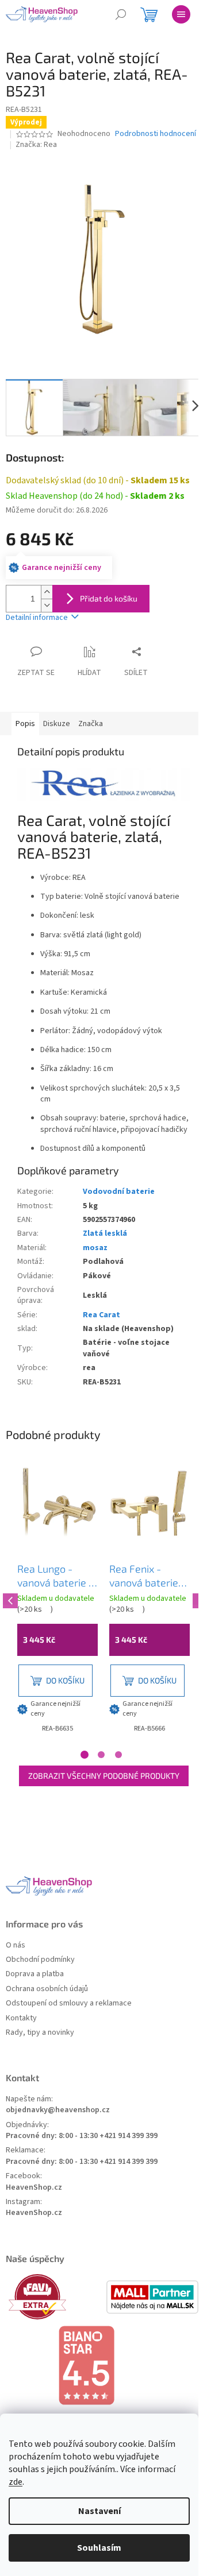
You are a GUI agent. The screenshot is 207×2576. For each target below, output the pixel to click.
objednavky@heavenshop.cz (58, 2110)
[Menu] (181, 14)
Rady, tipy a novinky (40, 2033)
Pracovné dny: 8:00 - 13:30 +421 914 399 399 (82, 2136)
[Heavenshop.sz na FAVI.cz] (55, 2297)
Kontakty (21, 2018)
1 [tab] (85, 1755)
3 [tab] (118, 1755)
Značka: (36, 145)
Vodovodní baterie (119, 1192)
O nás (16, 1945)
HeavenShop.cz (34, 2188)
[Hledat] (121, 14)
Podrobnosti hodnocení (156, 134)
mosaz (95, 1248)
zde (16, 2482)
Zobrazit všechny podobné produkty (104, 1776)
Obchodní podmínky (40, 1960)
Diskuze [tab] (57, 724)
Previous (9, 1599)
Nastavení (99, 2511)
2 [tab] (101, 1755)
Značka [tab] (91, 724)
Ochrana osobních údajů (47, 1989)
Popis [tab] (25, 724)
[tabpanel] (57, 1600)
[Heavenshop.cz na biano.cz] (103, 2365)
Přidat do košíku (109, 598)
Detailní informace (37, 618)
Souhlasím (99, 2548)
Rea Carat (101, 1315)
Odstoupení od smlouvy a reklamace (69, 2003)
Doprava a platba (35, 1974)
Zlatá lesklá (105, 1233)
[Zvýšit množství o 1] (47, 592)
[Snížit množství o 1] (47, 605)
